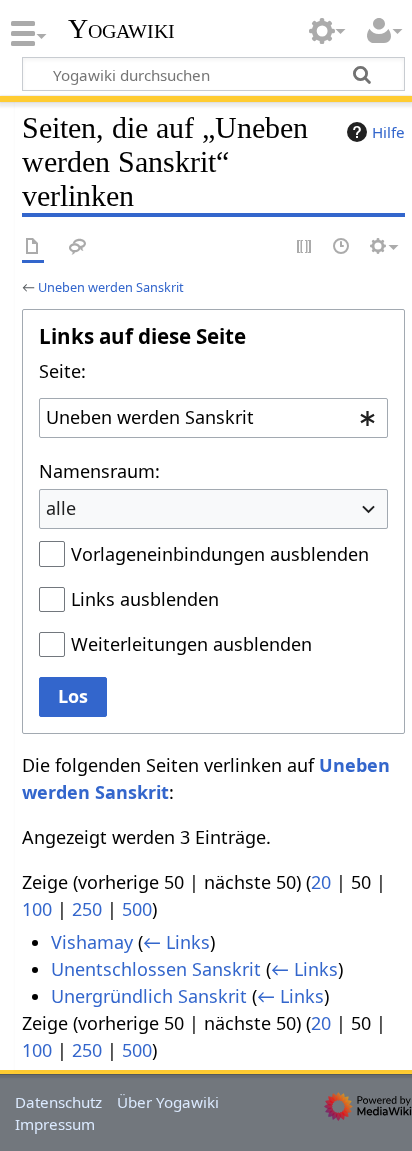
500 (137, 909)
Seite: (62, 371)
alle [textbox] (61, 508)
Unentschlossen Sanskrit (156, 969)
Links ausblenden (145, 599)
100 (37, 909)
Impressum (55, 1124)
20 (321, 882)
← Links (176, 942)
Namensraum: (99, 471)
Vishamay (92, 942)
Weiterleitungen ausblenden (191, 644)
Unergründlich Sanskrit (149, 996)
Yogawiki (121, 29)
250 (87, 909)
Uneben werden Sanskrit (111, 287)
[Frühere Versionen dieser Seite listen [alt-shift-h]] (342, 247)
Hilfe (388, 132)
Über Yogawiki (168, 1102)
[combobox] (213, 418)
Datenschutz (58, 1102)
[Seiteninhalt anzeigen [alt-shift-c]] (33, 247)
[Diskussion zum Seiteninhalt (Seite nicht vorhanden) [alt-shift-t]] (78, 247)
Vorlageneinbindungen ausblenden (220, 554)
